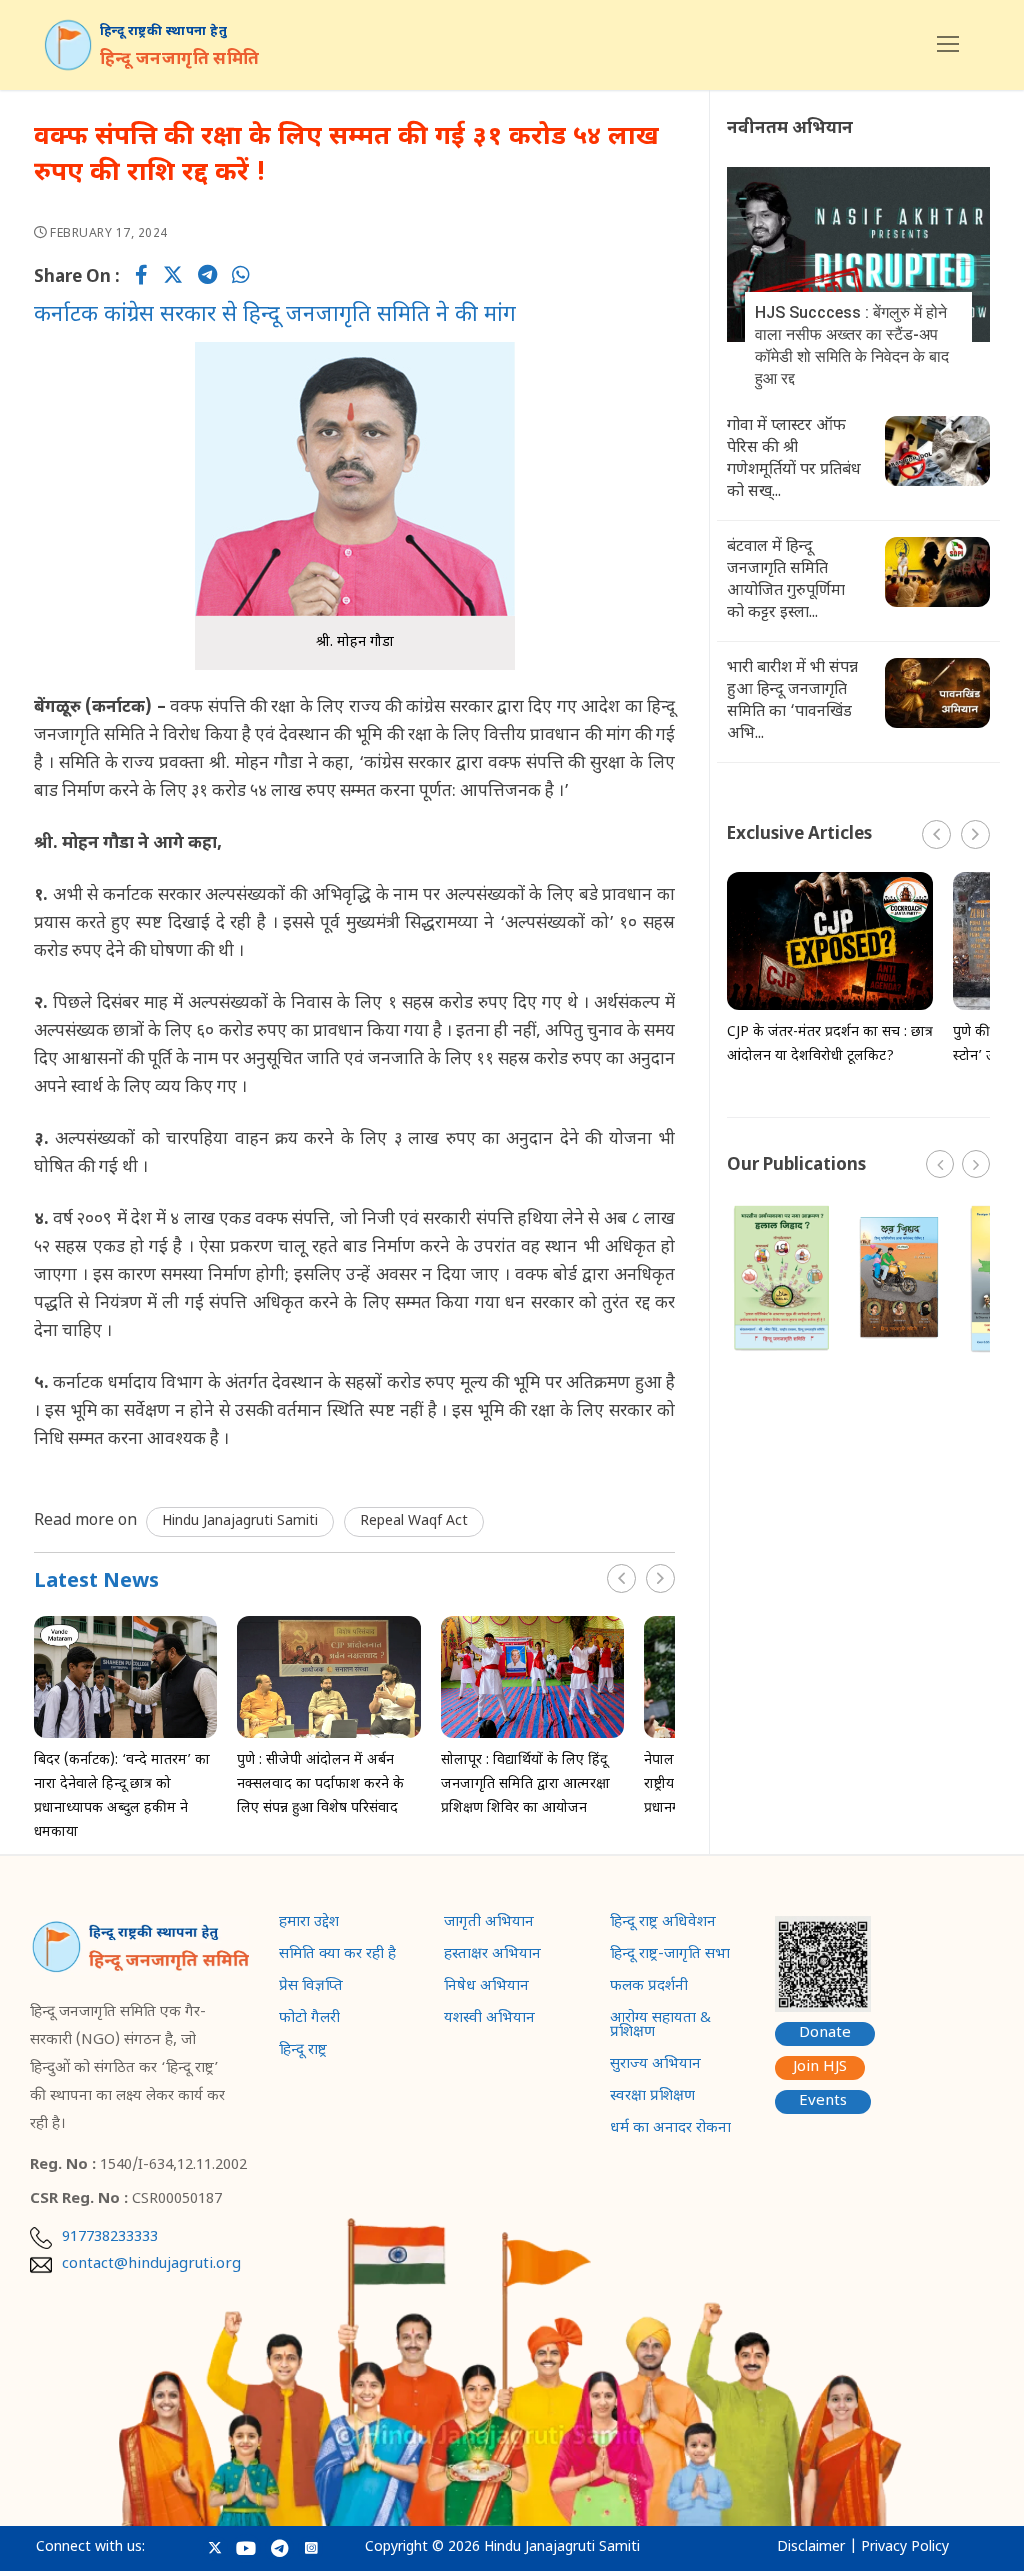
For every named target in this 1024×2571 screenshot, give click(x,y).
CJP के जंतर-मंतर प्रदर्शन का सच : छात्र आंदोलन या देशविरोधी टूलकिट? (830, 1044)
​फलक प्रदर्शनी (649, 1988)
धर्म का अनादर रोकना (670, 2130)
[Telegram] (207, 278)
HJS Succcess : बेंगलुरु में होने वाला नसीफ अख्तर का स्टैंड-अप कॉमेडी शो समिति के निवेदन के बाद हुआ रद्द (852, 345)
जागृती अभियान (489, 1924)
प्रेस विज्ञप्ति (311, 1988)
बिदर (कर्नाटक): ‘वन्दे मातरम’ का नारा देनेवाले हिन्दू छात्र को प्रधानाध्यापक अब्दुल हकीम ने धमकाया (122, 1796)
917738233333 (110, 2238)
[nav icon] (948, 45)
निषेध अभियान (486, 1988)
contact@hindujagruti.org (151, 2265)
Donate (825, 2033)
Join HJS (820, 2067)
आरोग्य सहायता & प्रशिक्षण (660, 2027)
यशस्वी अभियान (489, 2020)
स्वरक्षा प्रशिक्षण (652, 2098)
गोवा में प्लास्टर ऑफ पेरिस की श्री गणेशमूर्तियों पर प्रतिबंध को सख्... (794, 459)
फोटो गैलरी (309, 2020)
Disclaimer (811, 2547)
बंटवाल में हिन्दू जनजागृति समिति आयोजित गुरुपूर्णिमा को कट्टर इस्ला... (786, 580)
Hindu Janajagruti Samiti (240, 1521)
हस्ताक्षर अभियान (492, 1956)
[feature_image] (125, 1678)
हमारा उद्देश (309, 1924)
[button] (660, 1578)
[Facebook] (141, 278)
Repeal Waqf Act (414, 1521)
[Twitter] (173, 278)
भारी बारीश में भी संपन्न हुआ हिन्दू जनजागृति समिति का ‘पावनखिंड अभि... (792, 701)
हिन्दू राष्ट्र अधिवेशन (663, 1924)
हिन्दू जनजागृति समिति (180, 60)
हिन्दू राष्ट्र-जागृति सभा (670, 1956)
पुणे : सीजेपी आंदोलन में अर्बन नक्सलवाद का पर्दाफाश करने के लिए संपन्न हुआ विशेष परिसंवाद (320, 1784)
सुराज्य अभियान (655, 2066)
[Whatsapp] (241, 278)
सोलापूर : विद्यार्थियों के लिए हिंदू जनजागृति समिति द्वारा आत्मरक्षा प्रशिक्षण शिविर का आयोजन (525, 1784)
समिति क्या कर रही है (337, 1956)
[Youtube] (246, 2548)
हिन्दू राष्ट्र (303, 2052)
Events (823, 2101)
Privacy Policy (905, 2547)
